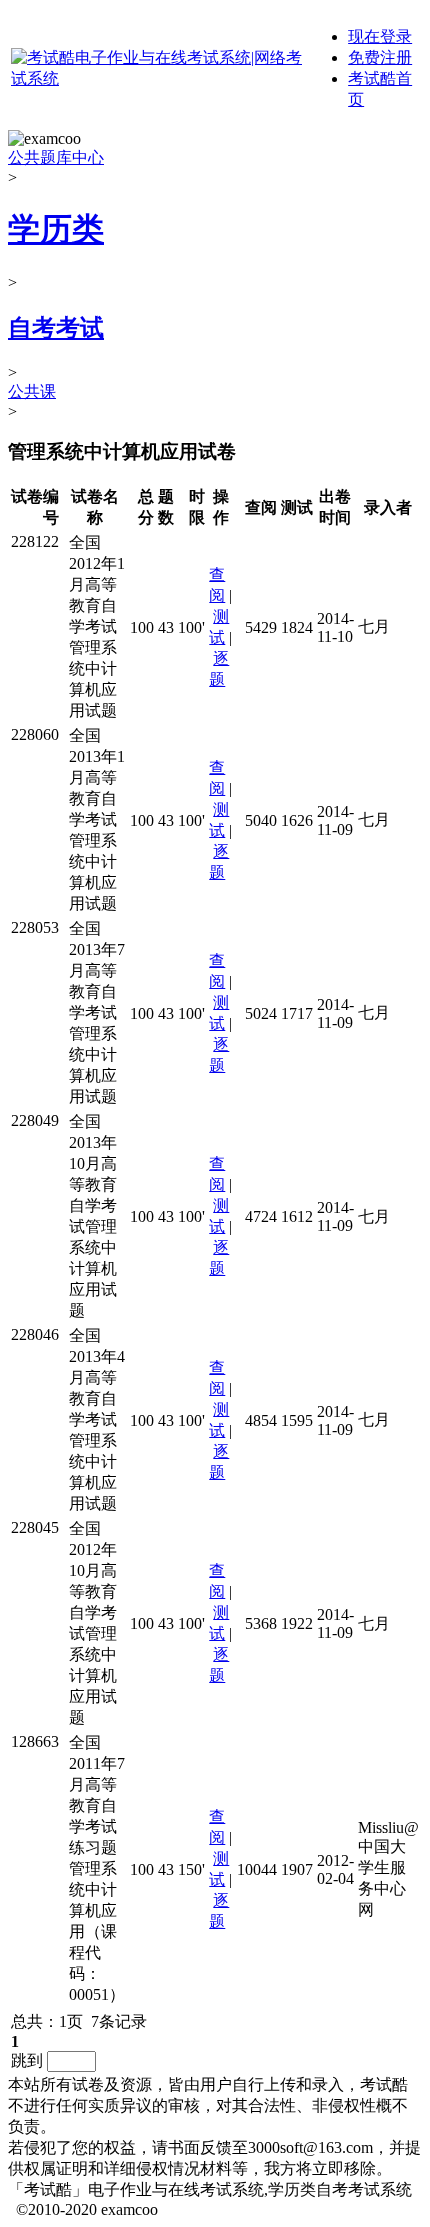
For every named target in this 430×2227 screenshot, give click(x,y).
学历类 (56, 229)
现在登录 (380, 36)
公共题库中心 (56, 157)
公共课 (32, 391)
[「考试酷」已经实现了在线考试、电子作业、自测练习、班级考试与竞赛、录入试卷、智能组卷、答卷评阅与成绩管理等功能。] (157, 78)
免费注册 (380, 57)
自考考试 (56, 328)
